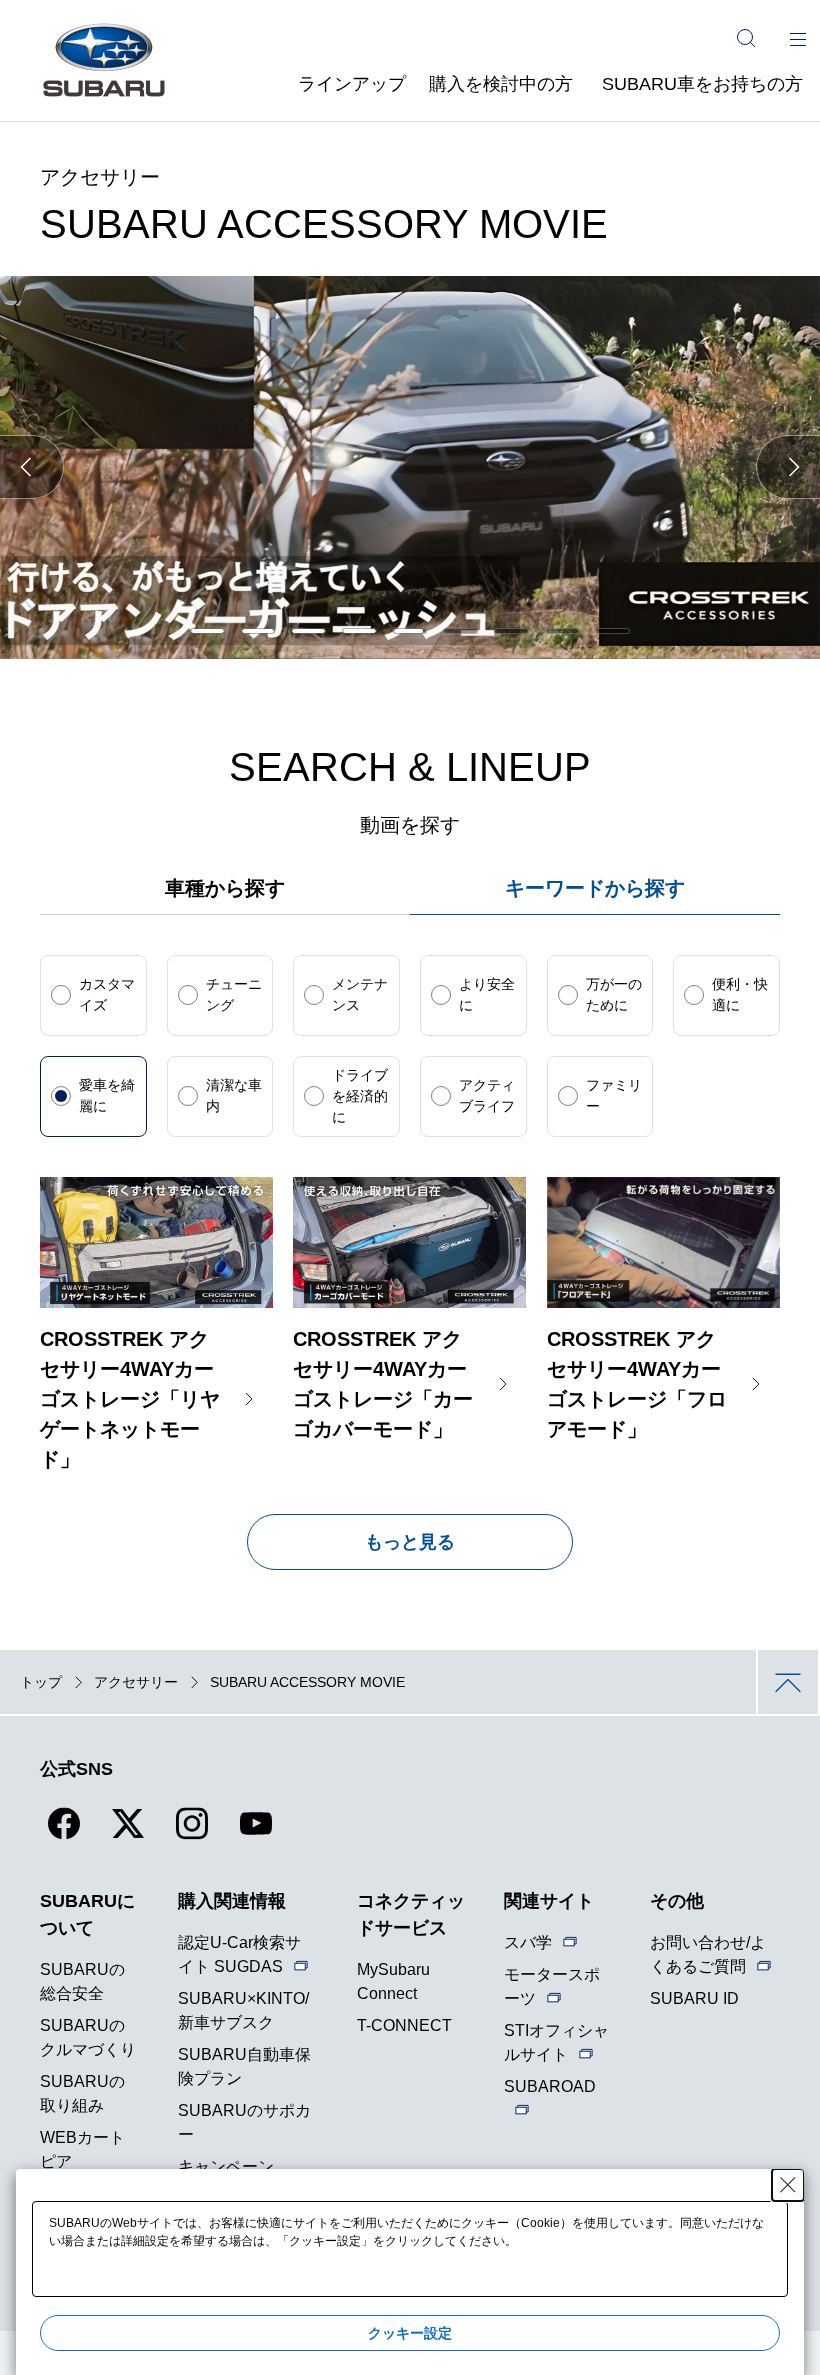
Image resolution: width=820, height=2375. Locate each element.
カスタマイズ (107, 994)
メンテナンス (360, 994)
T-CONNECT (404, 2025)
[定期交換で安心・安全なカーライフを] (612, 631)
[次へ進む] (788, 467)
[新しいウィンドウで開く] (64, 1835)
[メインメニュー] (798, 38)
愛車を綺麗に (107, 1095)
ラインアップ (352, 84)
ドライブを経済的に (360, 1096)
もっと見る (410, 1542)
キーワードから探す (595, 888)
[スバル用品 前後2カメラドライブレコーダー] (258, 631)
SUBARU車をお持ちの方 (702, 84)
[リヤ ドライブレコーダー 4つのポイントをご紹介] (308, 631)
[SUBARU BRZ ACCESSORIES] (511, 631)
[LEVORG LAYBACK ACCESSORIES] (359, 631)
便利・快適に (740, 994)
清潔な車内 (234, 1095)
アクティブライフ (487, 1095)
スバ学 (528, 1942)
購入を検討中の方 (501, 84)
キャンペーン (226, 2166)
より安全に (487, 994)
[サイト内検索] (746, 38)
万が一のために (614, 994)
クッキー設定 (410, 2333)
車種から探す (225, 888)
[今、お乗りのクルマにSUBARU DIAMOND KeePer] (562, 631)
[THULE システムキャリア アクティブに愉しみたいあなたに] (410, 631)
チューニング (234, 994)
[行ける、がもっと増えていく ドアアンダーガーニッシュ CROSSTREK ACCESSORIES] (460, 631)
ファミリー (614, 1095)
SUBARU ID (694, 1998)
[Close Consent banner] (788, 2185)
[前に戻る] (32, 467)
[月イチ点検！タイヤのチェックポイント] (207, 631)
